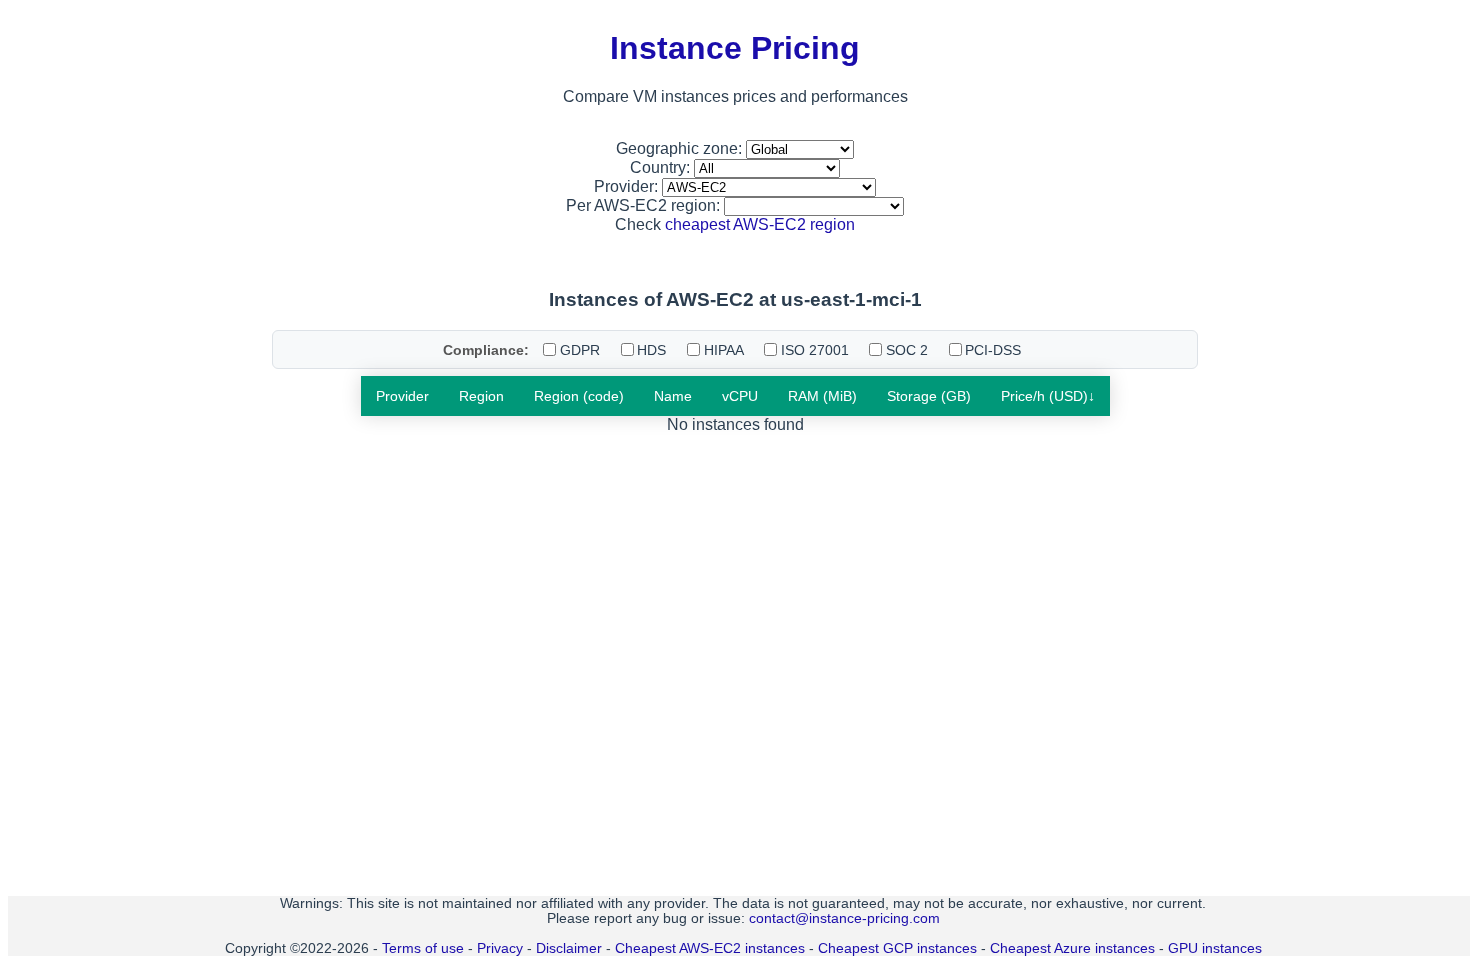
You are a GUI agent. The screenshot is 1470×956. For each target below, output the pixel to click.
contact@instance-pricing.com (844, 918)
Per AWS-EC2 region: (645, 205)
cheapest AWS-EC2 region (760, 224)
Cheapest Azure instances (1072, 948)
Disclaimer (569, 948)
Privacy (500, 948)
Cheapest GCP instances (897, 948)
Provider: (628, 186)
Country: (662, 167)
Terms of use (423, 948)
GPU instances (1215, 948)
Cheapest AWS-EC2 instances (710, 948)
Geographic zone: (681, 148)
